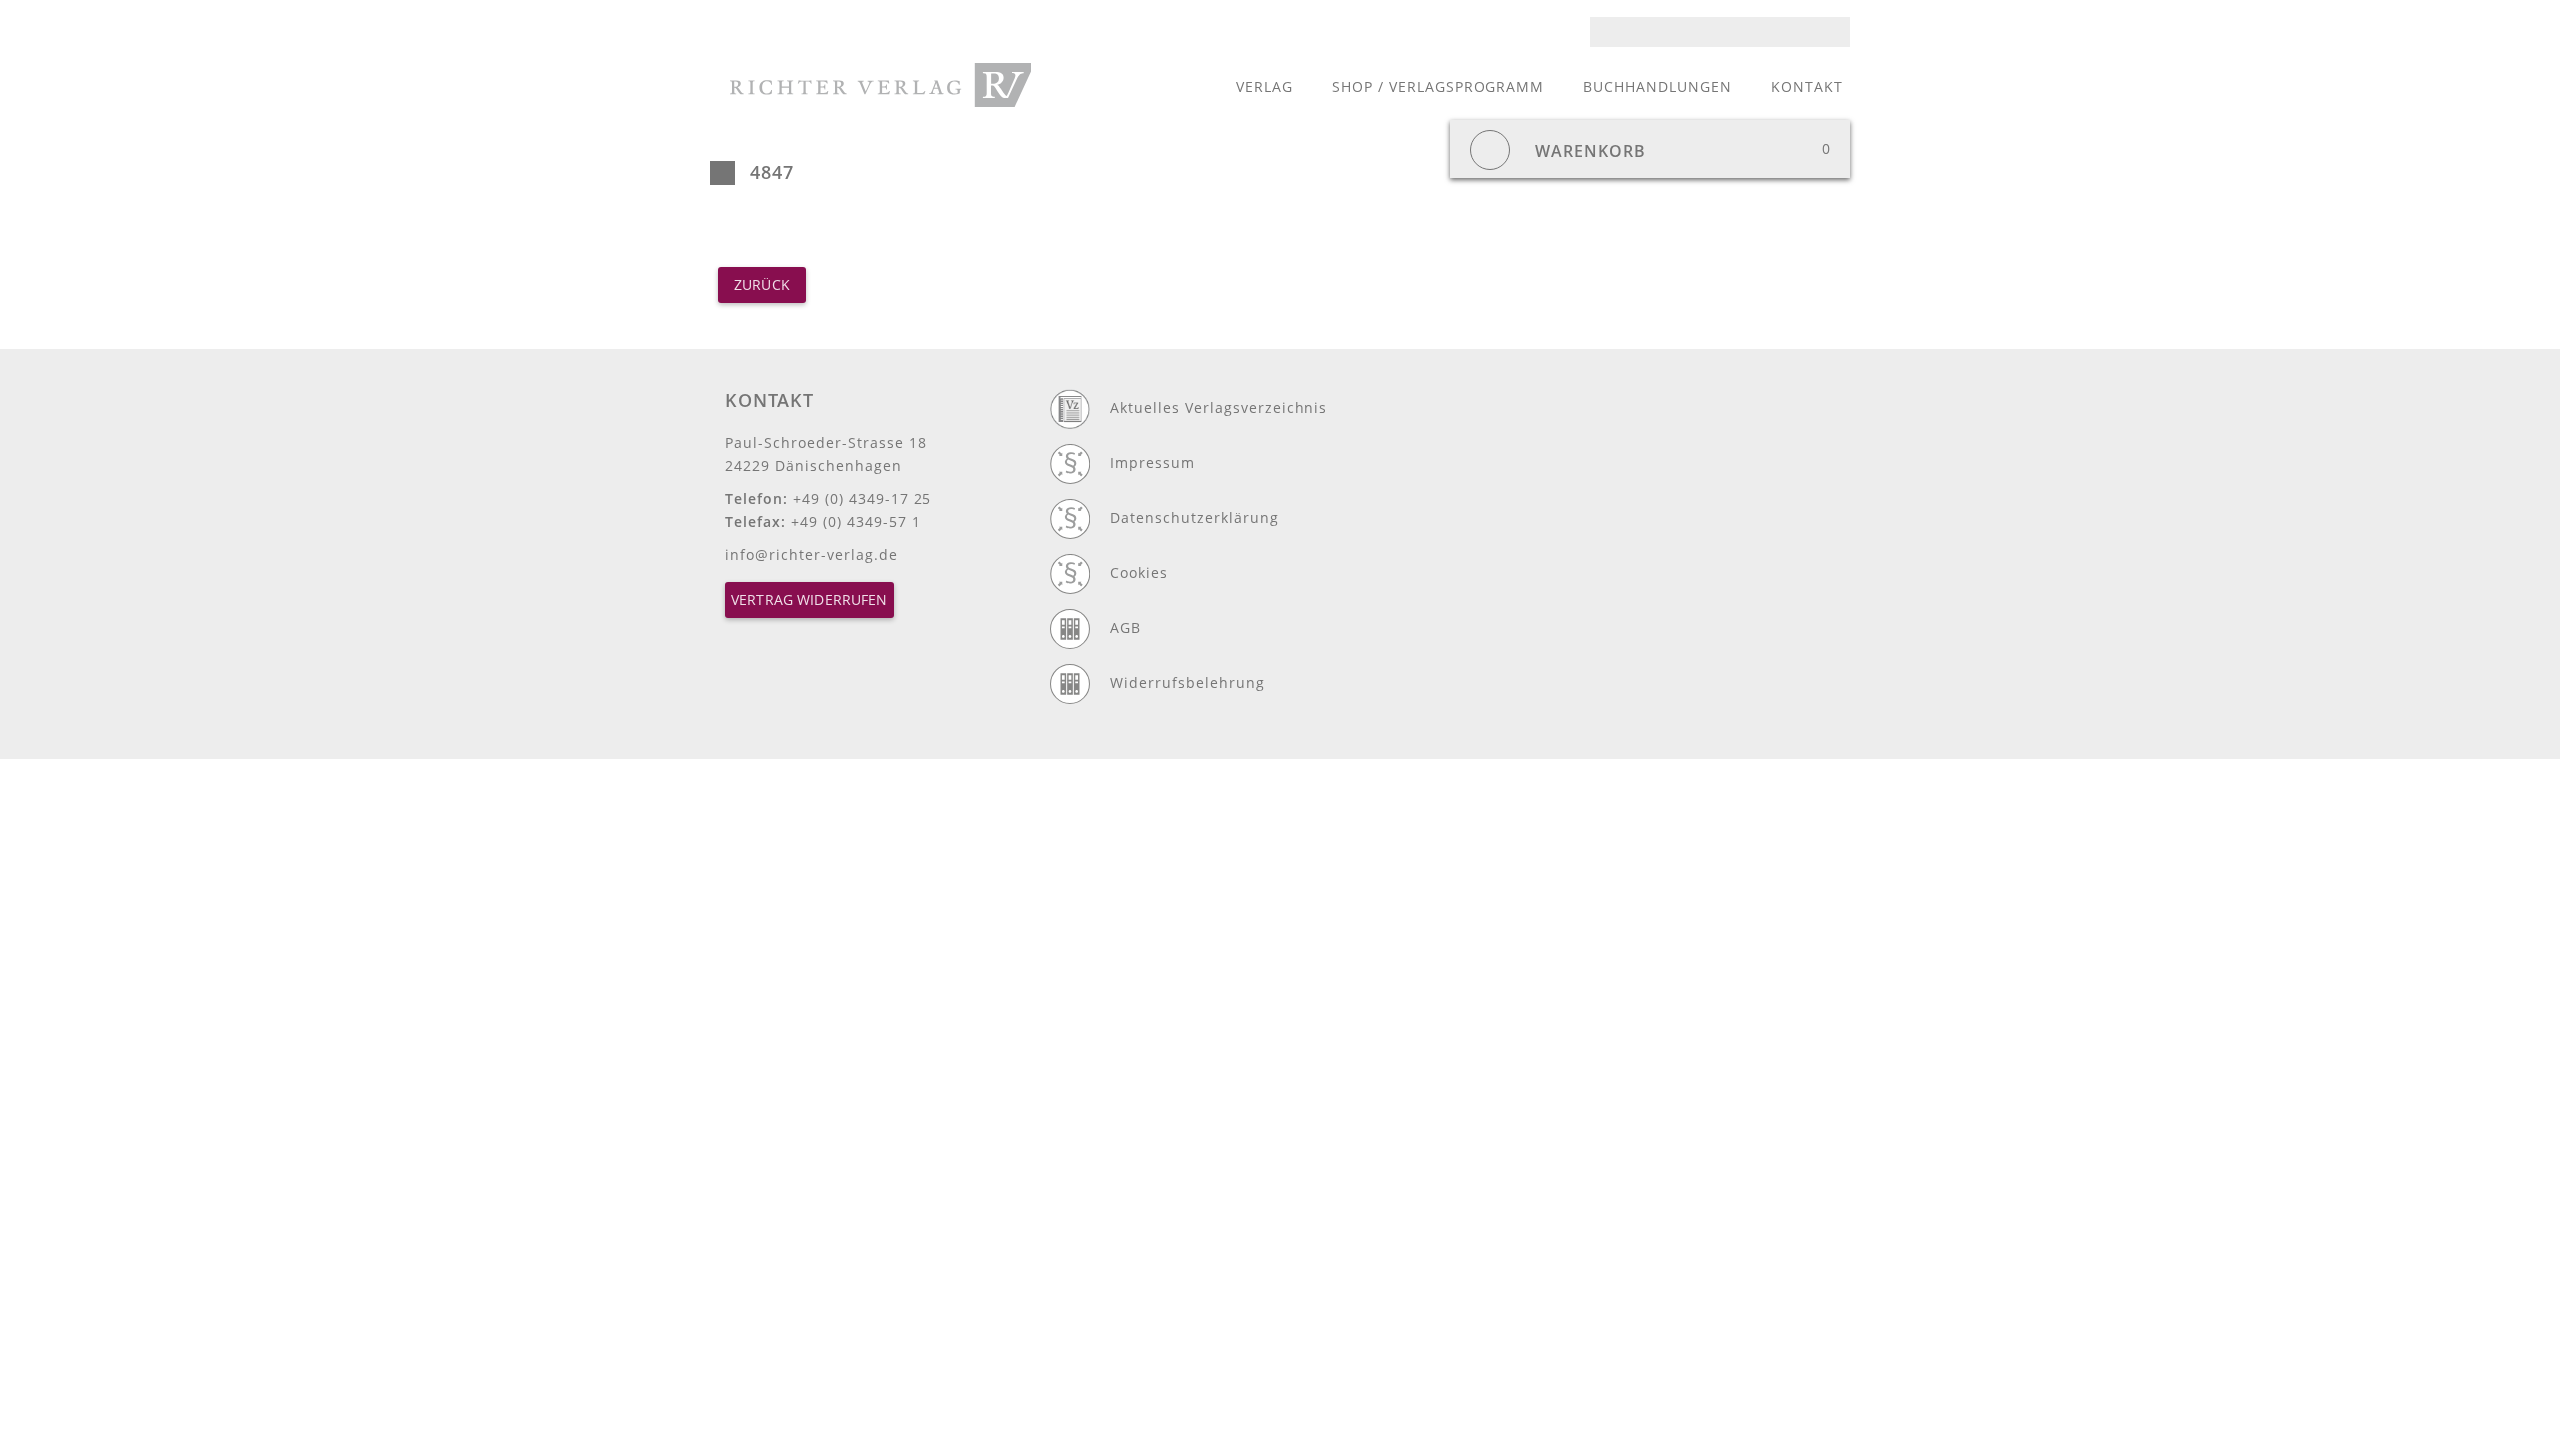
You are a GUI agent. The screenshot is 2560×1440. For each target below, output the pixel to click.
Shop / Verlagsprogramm (1438, 86)
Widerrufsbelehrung (1187, 682)
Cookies (1139, 572)
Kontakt (1807, 86)
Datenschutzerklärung (1194, 517)
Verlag (1264, 86)
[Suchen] (1841, 31)
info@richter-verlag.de (811, 554)
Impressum (1152, 462)
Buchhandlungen (1657, 86)
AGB (1125, 627)
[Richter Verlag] (880, 85)
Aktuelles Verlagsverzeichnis (1218, 407)
